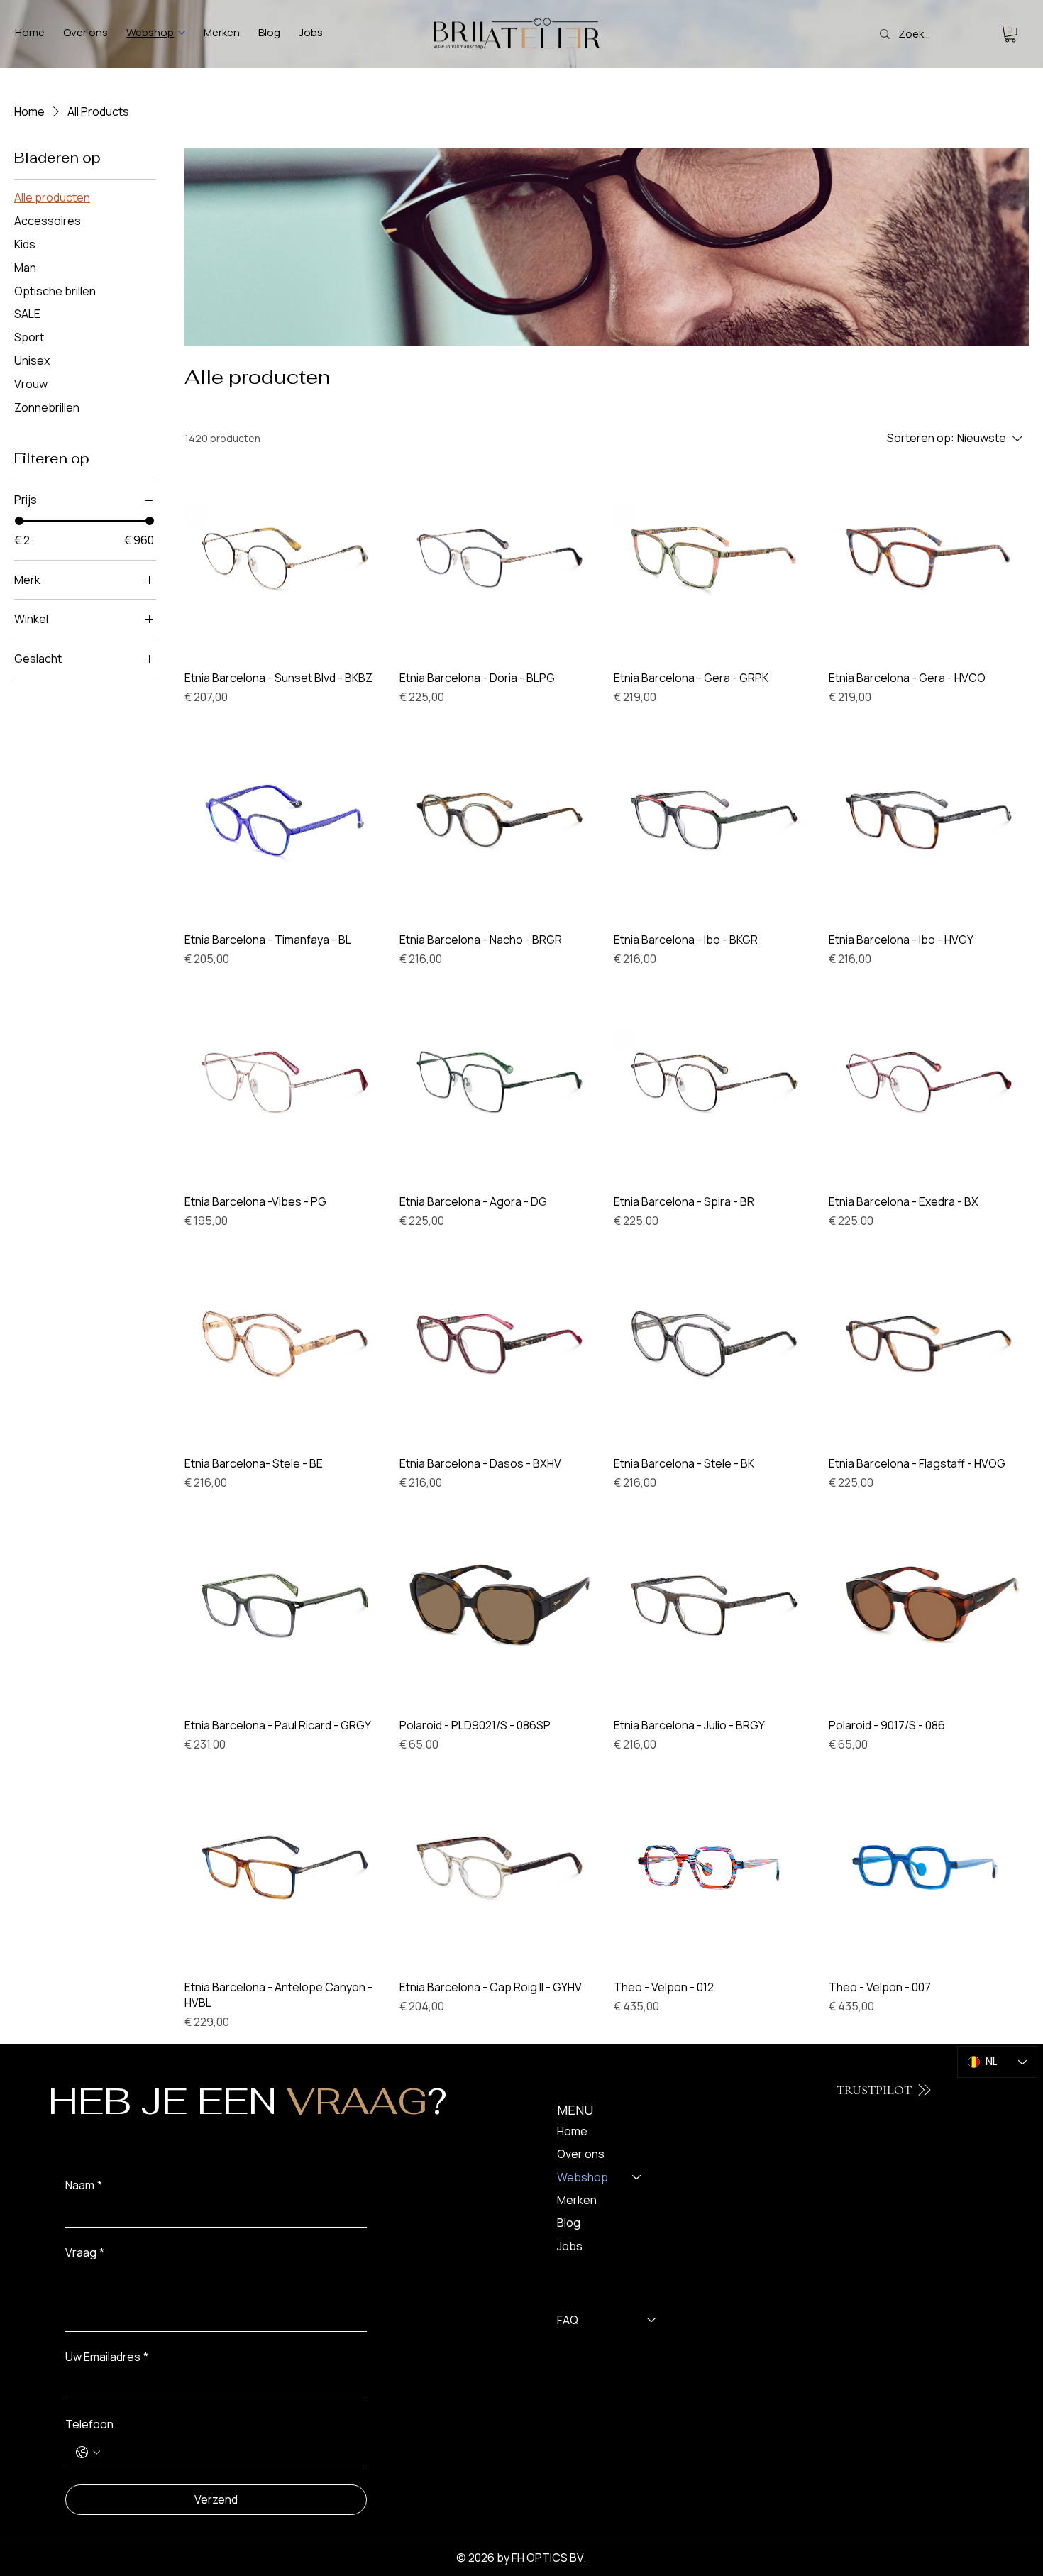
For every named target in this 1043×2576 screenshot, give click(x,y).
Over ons (581, 2154)
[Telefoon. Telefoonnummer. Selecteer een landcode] (88, 2453)
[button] (1010, 34)
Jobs (570, 2246)
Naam (84, 2185)
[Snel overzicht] (285, 559)
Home (572, 2131)
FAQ (568, 2320)
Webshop (583, 2177)
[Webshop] (637, 2177)
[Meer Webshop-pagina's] (182, 33)
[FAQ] (652, 2320)
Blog (569, 2223)
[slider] (19, 521)
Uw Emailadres (107, 2357)
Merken (577, 2200)
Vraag (85, 2252)
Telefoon (89, 2424)
